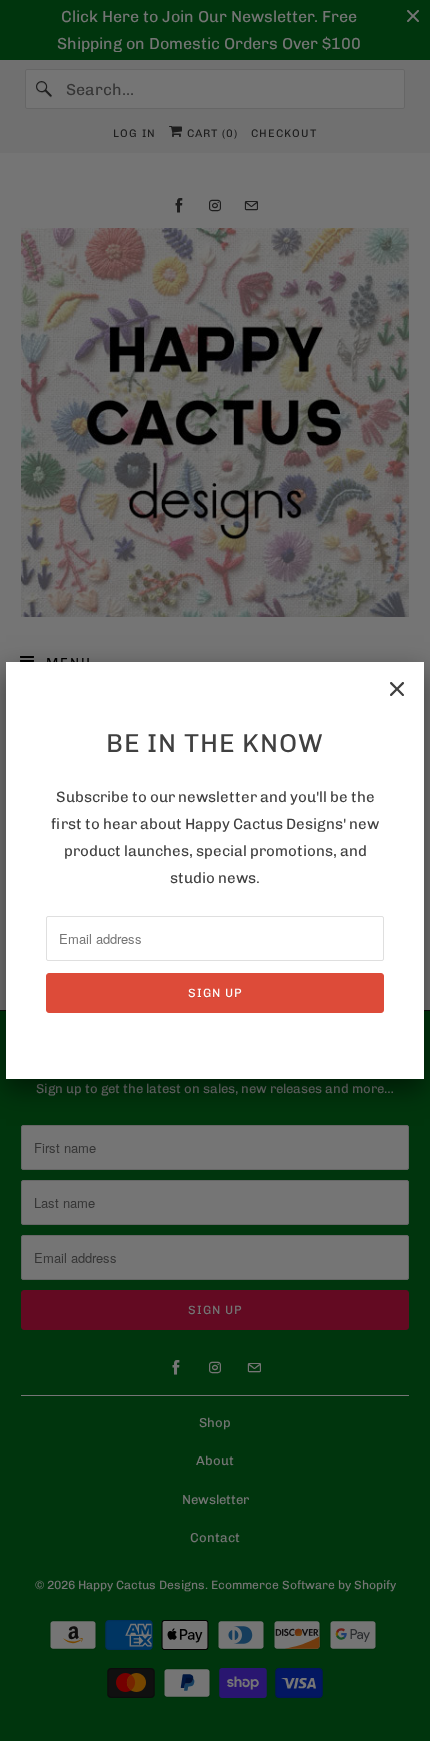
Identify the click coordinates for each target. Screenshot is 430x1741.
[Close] (397, 689)
